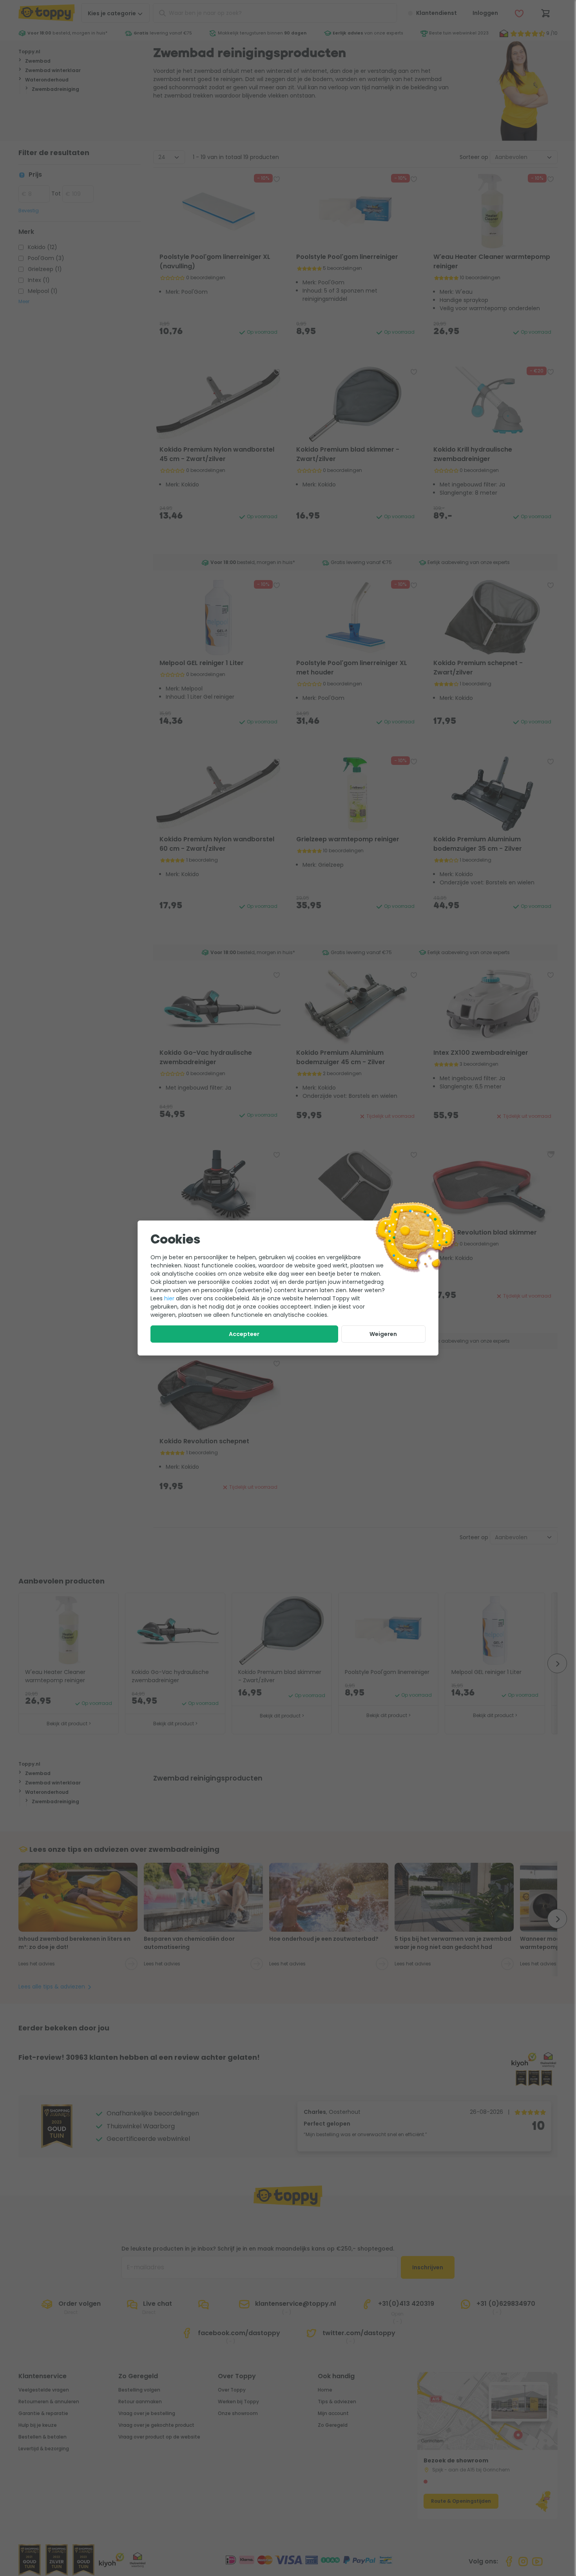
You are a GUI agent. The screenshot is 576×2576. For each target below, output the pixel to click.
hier (169, 1298)
